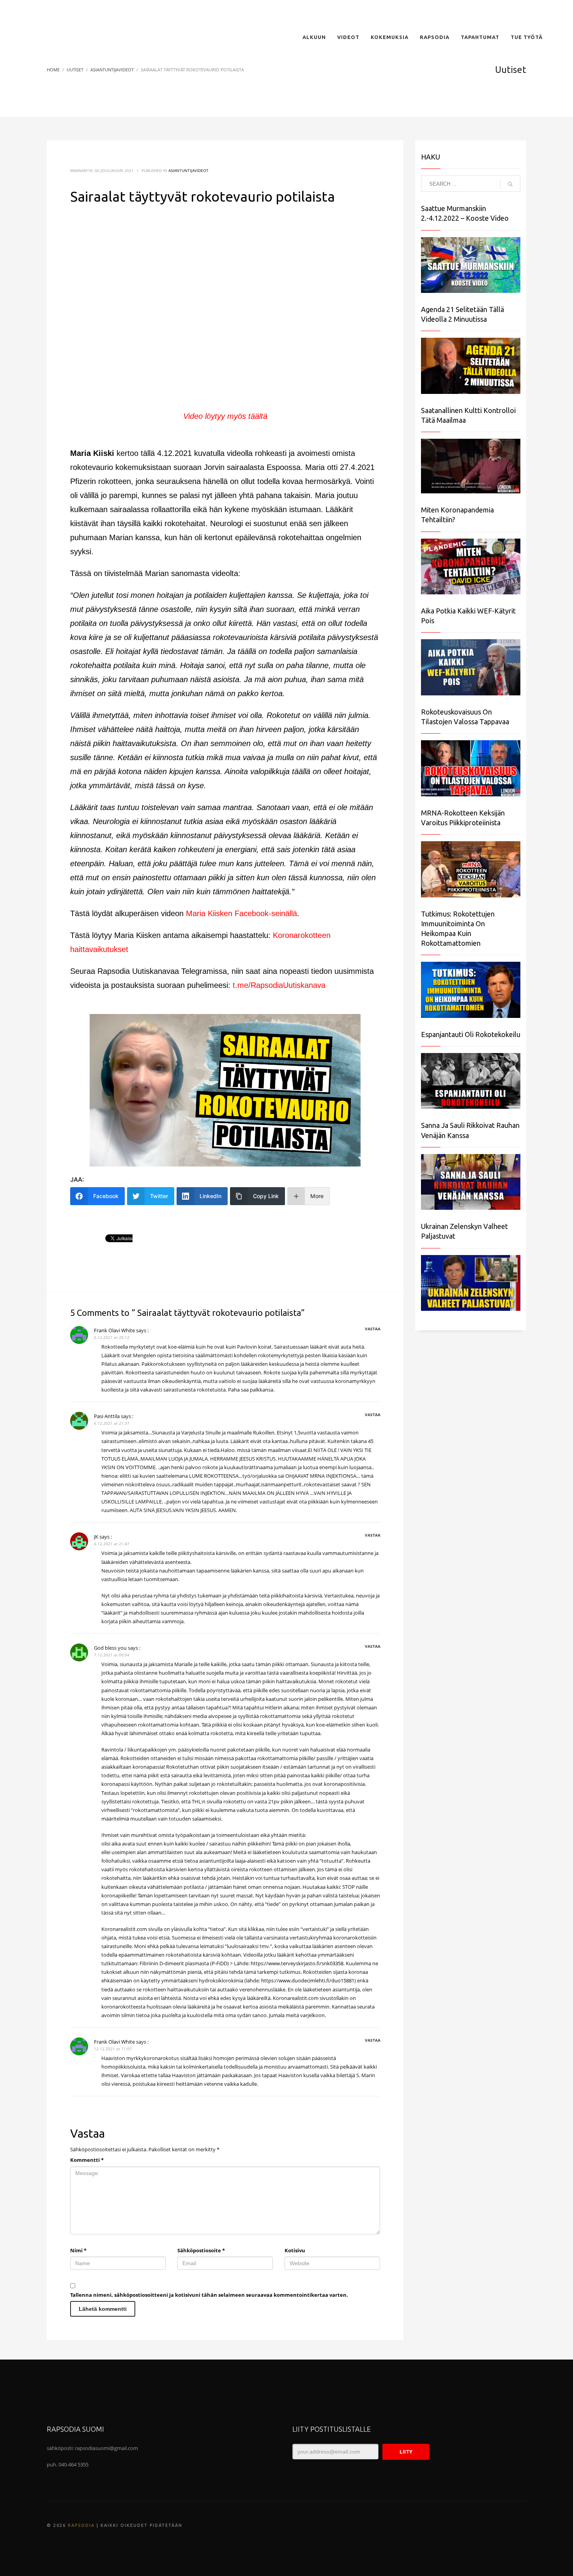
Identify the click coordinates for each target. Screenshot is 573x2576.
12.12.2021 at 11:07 (113, 2049)
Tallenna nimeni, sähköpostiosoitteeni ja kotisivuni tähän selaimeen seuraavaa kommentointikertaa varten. (209, 2295)
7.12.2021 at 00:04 (112, 1655)
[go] (510, 184)
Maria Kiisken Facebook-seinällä (241, 913)
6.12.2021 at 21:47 (112, 1544)
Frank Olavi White (114, 1330)
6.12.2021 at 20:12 (112, 1337)
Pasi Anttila (107, 1416)
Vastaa (373, 1329)
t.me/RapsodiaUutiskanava (279, 985)
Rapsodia (81, 2525)
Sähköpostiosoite (201, 2250)
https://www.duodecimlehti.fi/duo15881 (308, 1980)
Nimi (78, 2250)
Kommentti (87, 2160)
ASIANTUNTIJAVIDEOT (188, 170)
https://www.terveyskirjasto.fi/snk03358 (297, 1963)
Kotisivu (295, 2250)
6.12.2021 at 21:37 (112, 1423)
